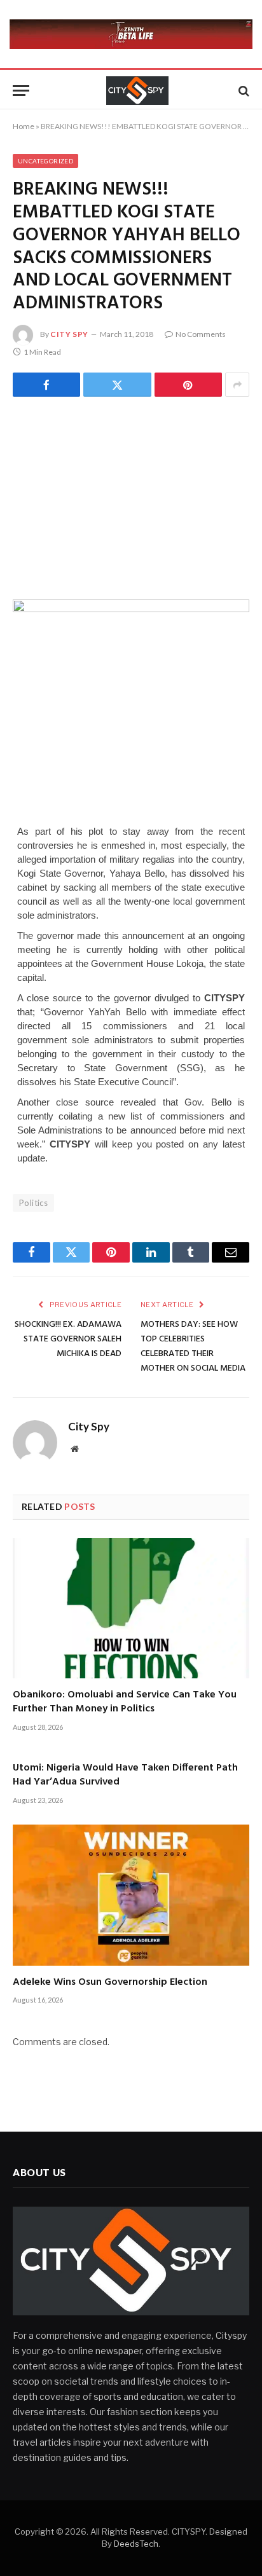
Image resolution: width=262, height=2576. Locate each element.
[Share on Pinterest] (188, 385)
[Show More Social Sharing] (237, 385)
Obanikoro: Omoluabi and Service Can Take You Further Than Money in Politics (125, 1702)
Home (24, 126)
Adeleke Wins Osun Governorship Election (110, 1982)
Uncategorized (45, 161)
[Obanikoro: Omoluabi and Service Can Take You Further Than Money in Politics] (131, 1608)
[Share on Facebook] (46, 385)
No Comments (201, 334)
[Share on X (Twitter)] (117, 385)
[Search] (243, 91)
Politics (33, 1203)
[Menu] (21, 91)
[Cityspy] (137, 91)
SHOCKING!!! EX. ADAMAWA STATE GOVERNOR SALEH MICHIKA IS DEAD (68, 1339)
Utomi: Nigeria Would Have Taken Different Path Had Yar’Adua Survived (125, 1775)
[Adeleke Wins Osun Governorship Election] (131, 1895)
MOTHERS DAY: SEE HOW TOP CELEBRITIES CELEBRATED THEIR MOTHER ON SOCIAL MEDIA (193, 1346)
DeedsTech (136, 2544)
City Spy (69, 334)
